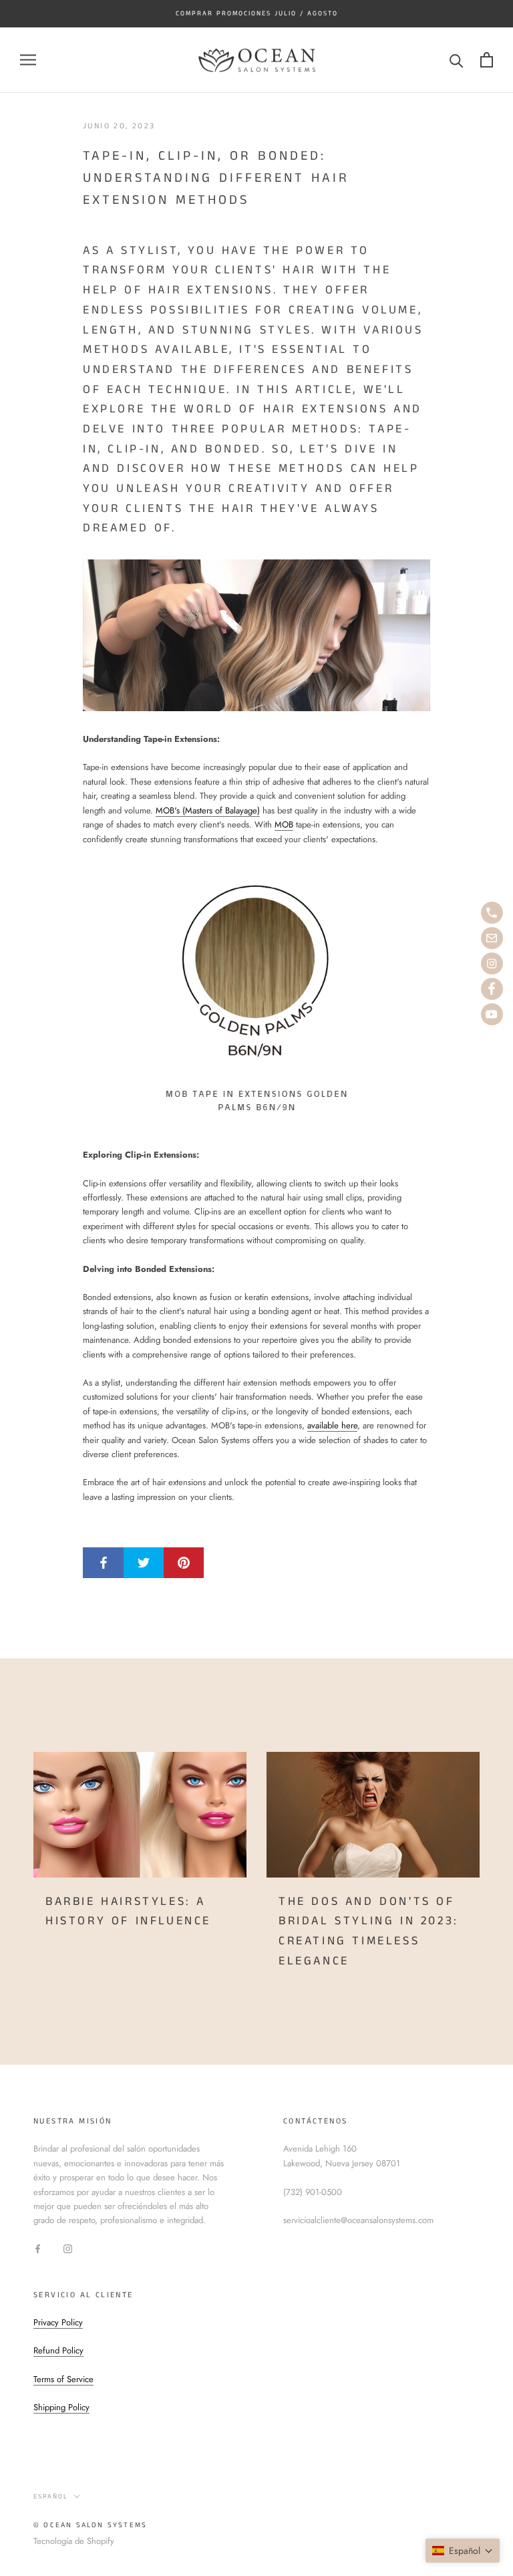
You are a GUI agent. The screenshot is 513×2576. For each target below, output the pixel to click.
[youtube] (492, 1014)
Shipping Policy (61, 2407)
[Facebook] (38, 2248)
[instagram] (492, 963)
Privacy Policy (58, 2322)
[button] (463, 2551)
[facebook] (492, 989)
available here (332, 1425)
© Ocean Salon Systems (90, 2525)
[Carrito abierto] (487, 60)
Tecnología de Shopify (74, 2541)
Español (51, 2496)
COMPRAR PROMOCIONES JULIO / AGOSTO (257, 13)
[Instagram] (68, 2248)
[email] (492, 938)
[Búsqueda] (457, 60)
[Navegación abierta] (28, 60)
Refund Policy (58, 2350)
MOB (284, 824)
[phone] (492, 913)
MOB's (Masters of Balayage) (208, 810)
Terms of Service (63, 2379)
